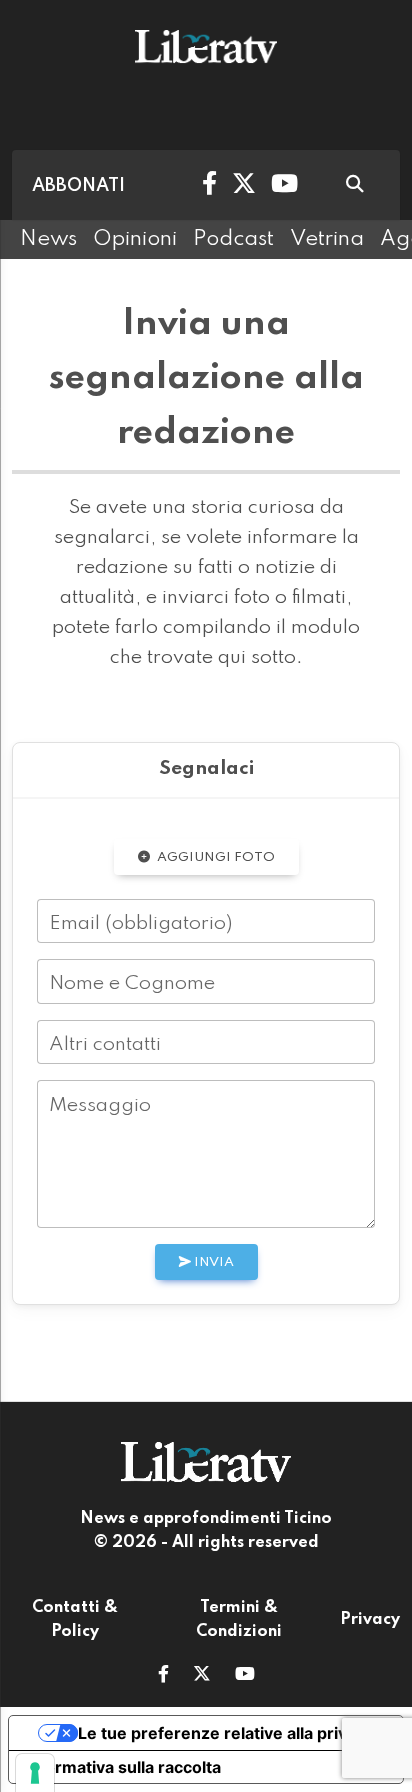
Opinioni (135, 239)
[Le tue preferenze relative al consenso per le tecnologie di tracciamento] (35, 1773)
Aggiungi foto (214, 857)
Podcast (233, 239)
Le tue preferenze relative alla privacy (226, 1733)
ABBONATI (78, 186)
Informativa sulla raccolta (123, 1767)
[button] (163, 1676)
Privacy (370, 1620)
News (48, 239)
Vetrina (327, 239)
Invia (212, 1262)
